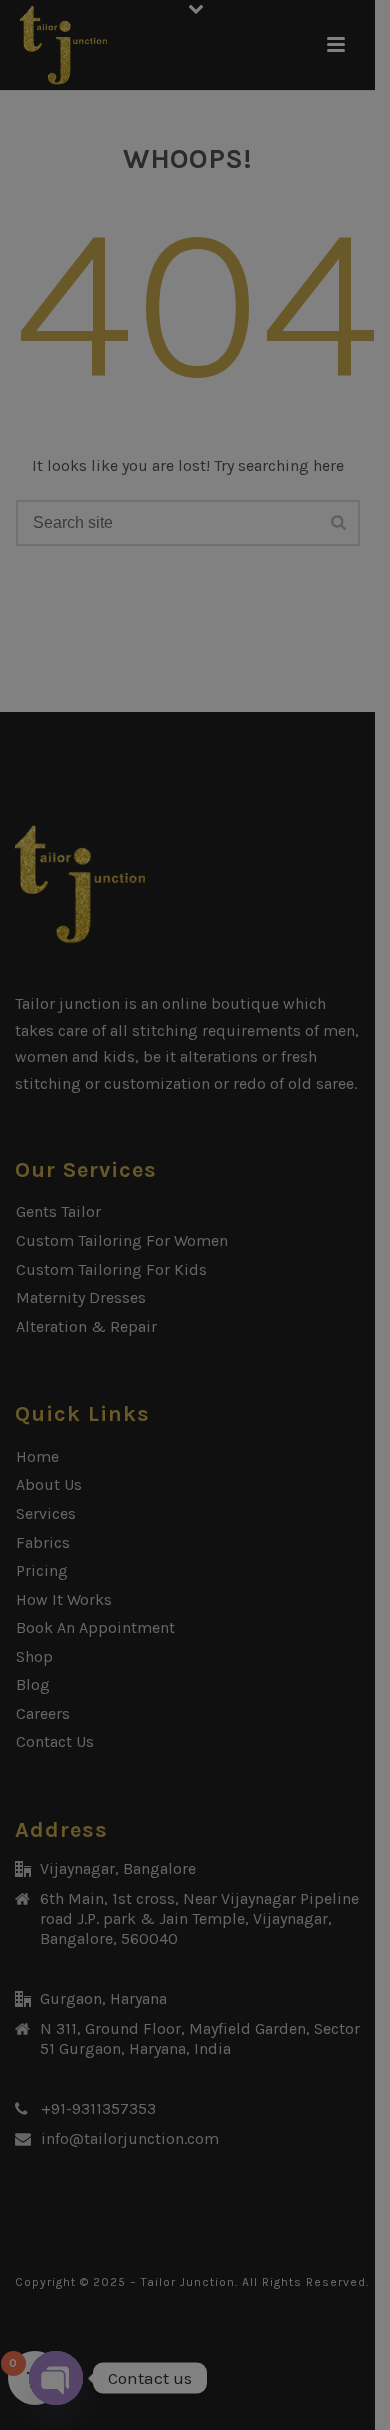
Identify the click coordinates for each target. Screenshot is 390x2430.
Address (131, 1001)
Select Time (144, 906)
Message (129, 1268)
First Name (142, 273)
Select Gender (152, 630)
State (121, 1090)
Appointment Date (168, 818)
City (116, 1179)
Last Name (136, 361)
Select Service (152, 724)
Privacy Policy (138, 1425)
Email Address (154, 451)
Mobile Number (159, 540)
